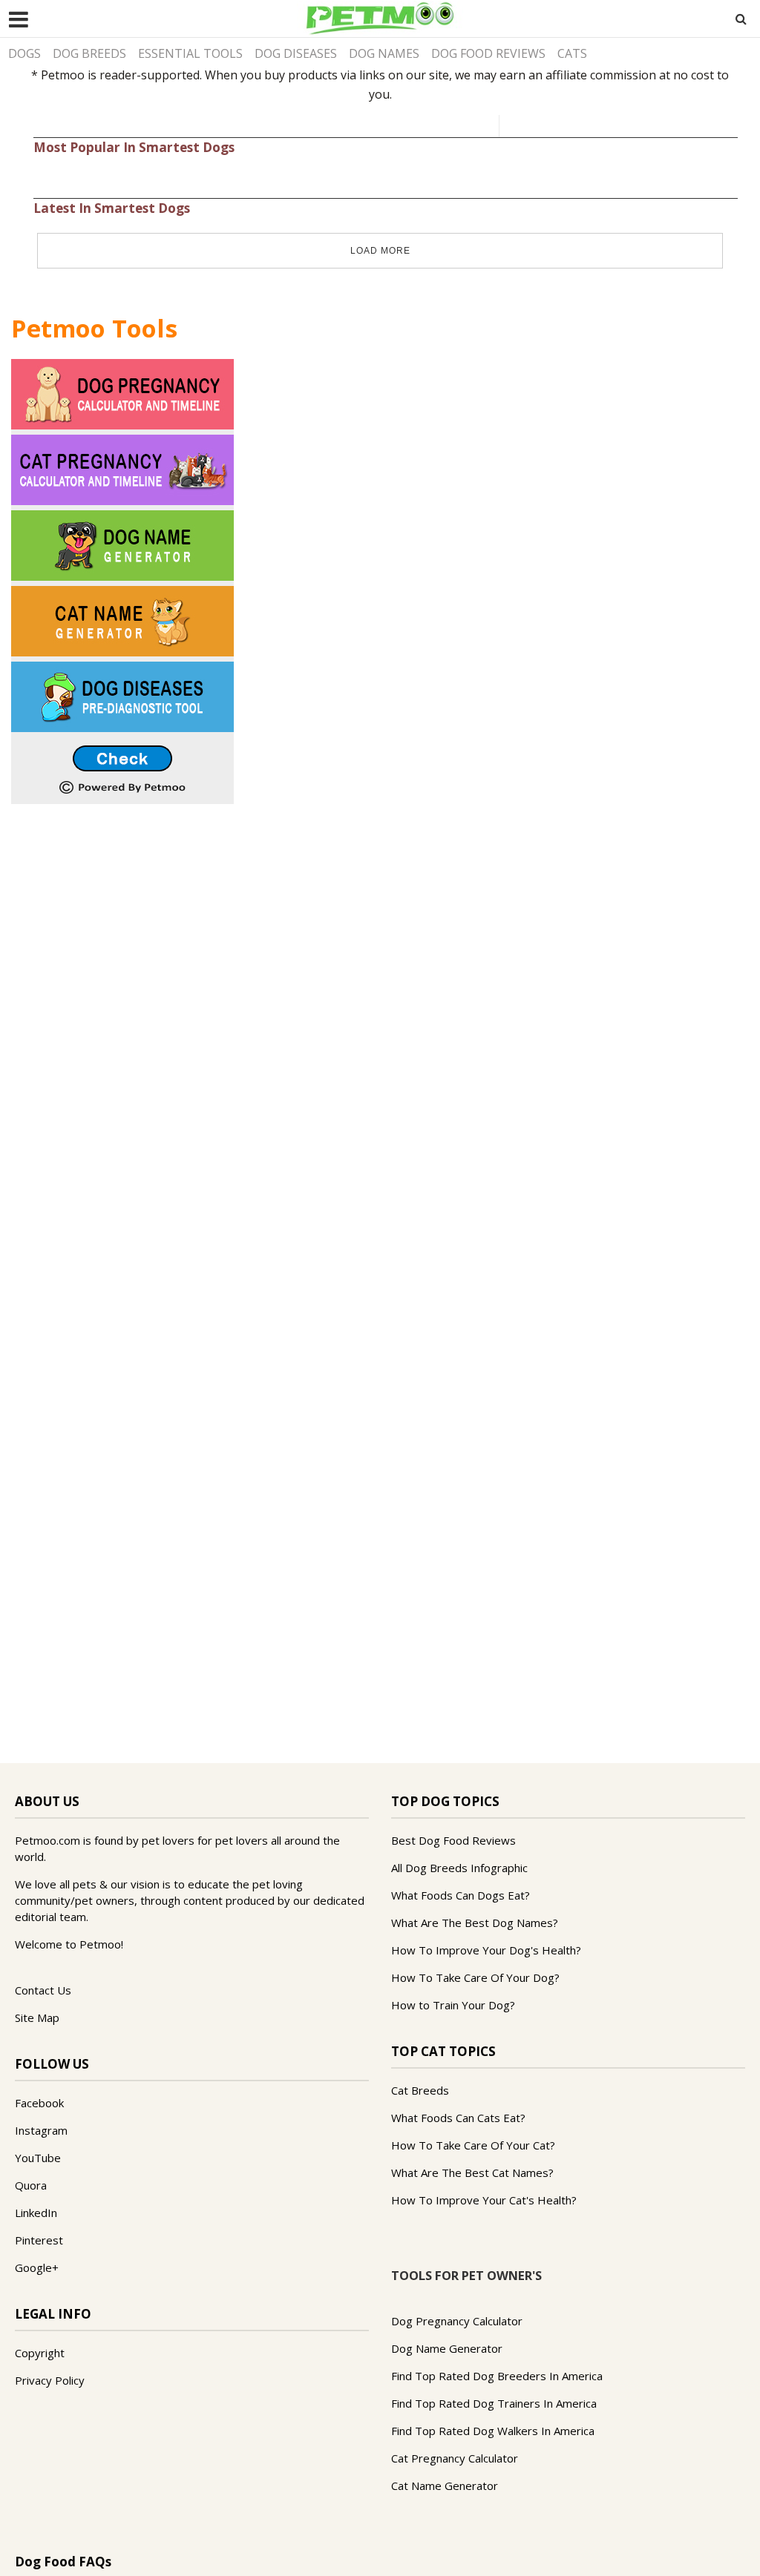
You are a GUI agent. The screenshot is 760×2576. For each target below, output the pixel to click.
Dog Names (384, 53)
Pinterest (39, 2240)
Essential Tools (190, 53)
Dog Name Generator (447, 2348)
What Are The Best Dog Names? (475, 1923)
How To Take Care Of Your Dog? (475, 1977)
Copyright (40, 2353)
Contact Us (43, 1990)
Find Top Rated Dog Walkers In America (493, 2431)
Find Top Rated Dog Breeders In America (497, 2376)
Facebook (39, 2103)
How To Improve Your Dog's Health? (486, 1950)
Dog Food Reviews (488, 53)
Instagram (41, 2130)
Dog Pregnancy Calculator (457, 2321)
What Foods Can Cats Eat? (458, 2118)
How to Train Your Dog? (453, 2005)
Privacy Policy (50, 2380)
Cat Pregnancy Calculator (455, 2458)
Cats (572, 53)
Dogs (24, 53)
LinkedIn (36, 2213)
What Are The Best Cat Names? (472, 2173)
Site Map (37, 2017)
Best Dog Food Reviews (453, 1840)
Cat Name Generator (445, 2486)
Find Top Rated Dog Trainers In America (494, 2403)
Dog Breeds (89, 53)
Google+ (37, 2267)
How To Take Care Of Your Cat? (473, 2145)
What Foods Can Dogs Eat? (461, 1895)
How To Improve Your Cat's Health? (484, 2200)
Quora (31, 2185)
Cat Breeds (420, 2090)
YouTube (38, 2158)
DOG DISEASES (296, 53)
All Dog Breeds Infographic (459, 1868)
